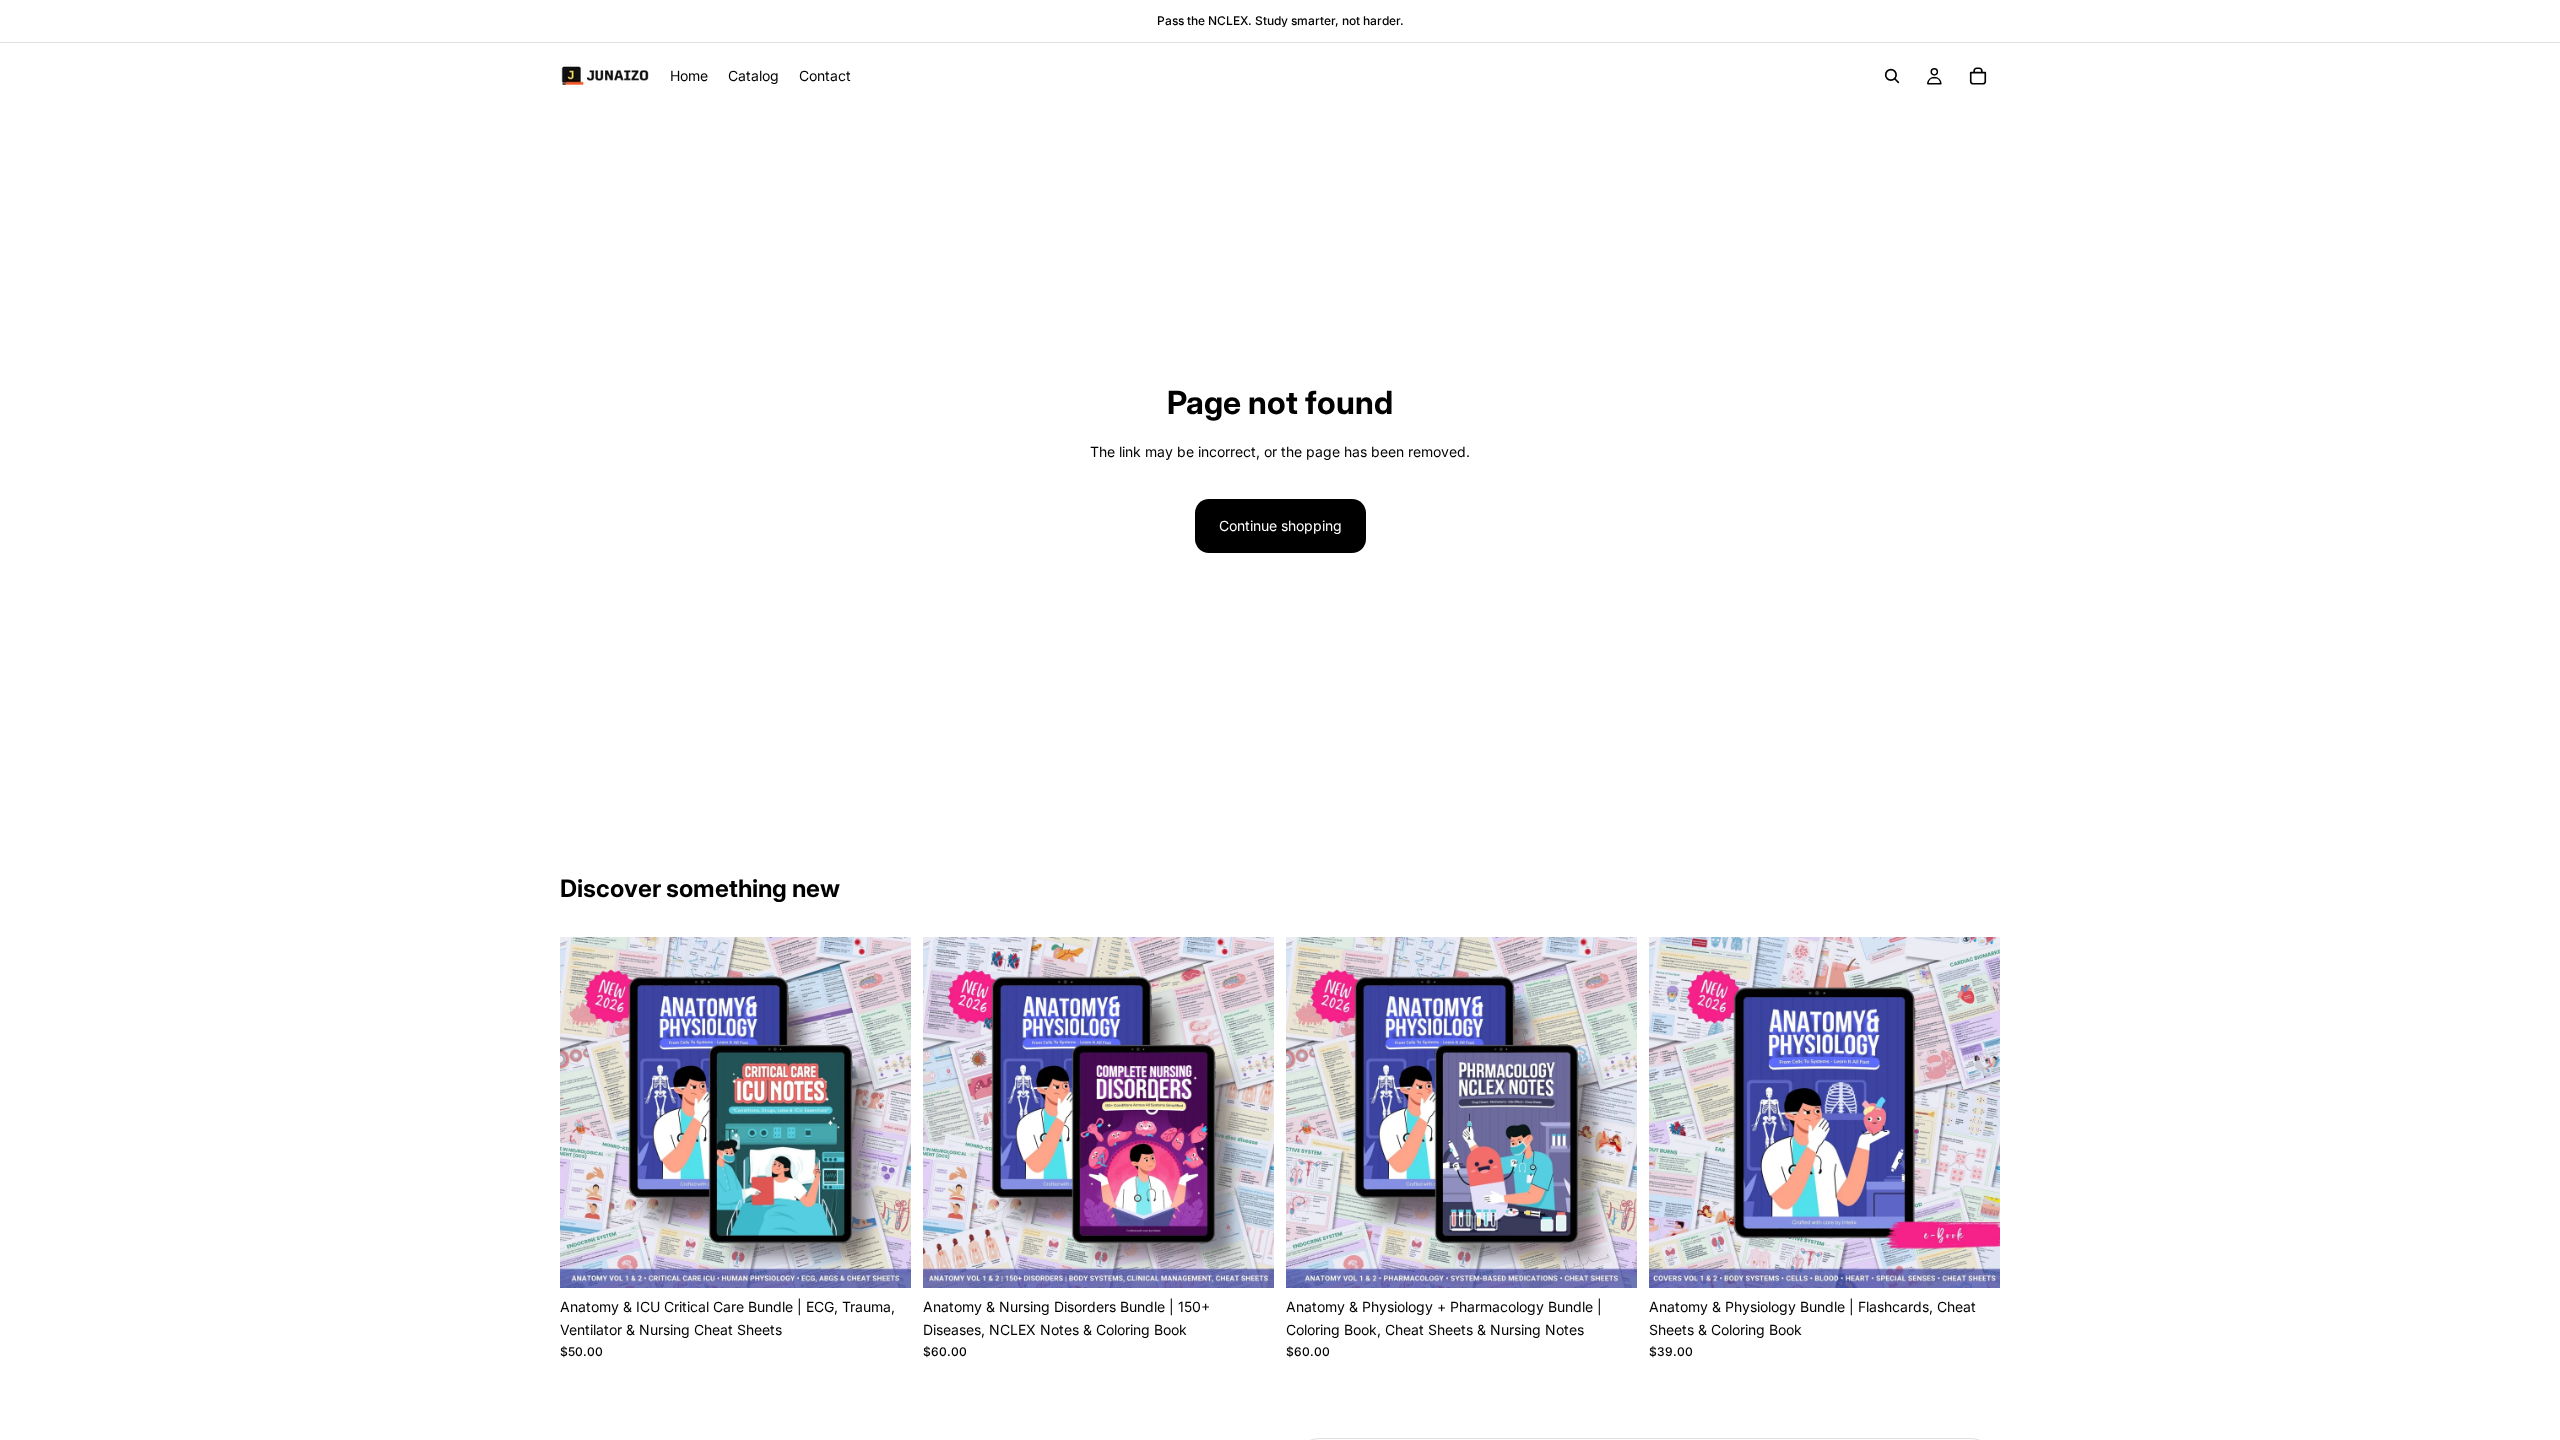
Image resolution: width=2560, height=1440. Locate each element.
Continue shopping (1280, 525)
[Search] (1892, 76)
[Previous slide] (590, 1113)
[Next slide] (881, 1113)
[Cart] (1978, 76)
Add (897, 1256)
